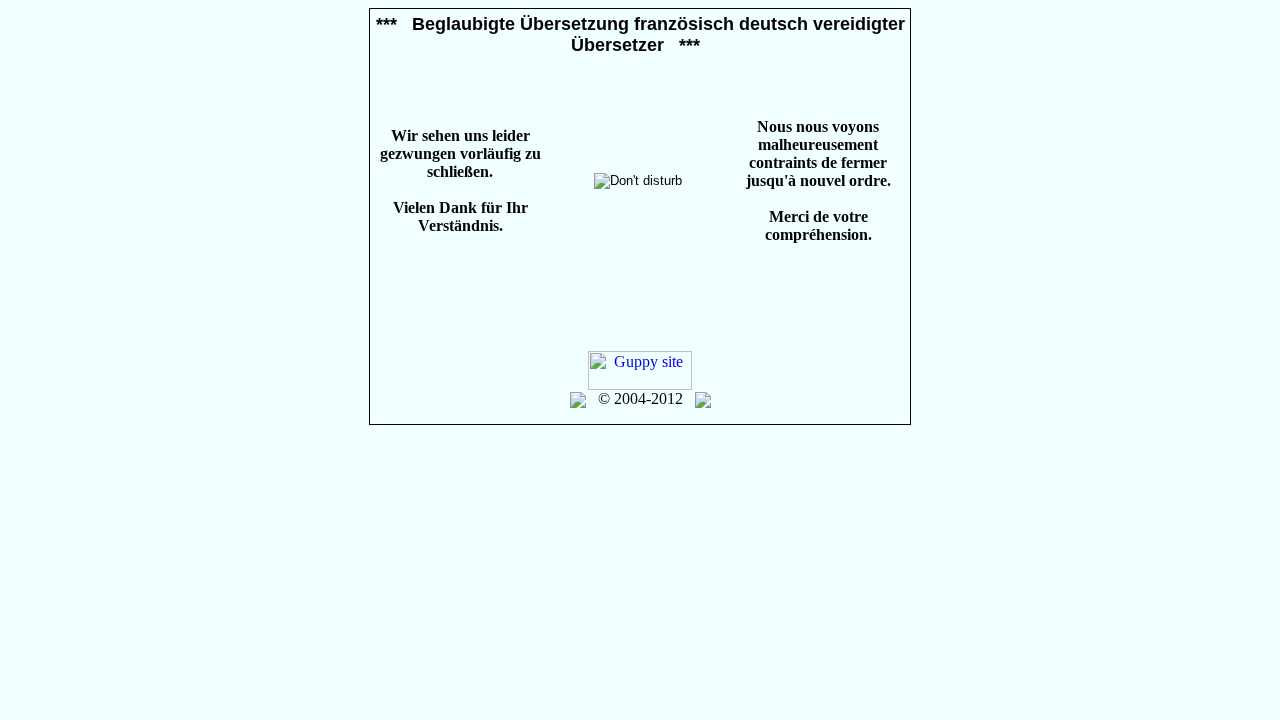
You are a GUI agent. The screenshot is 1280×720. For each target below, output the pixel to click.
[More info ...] (703, 398)
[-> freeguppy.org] (578, 398)
